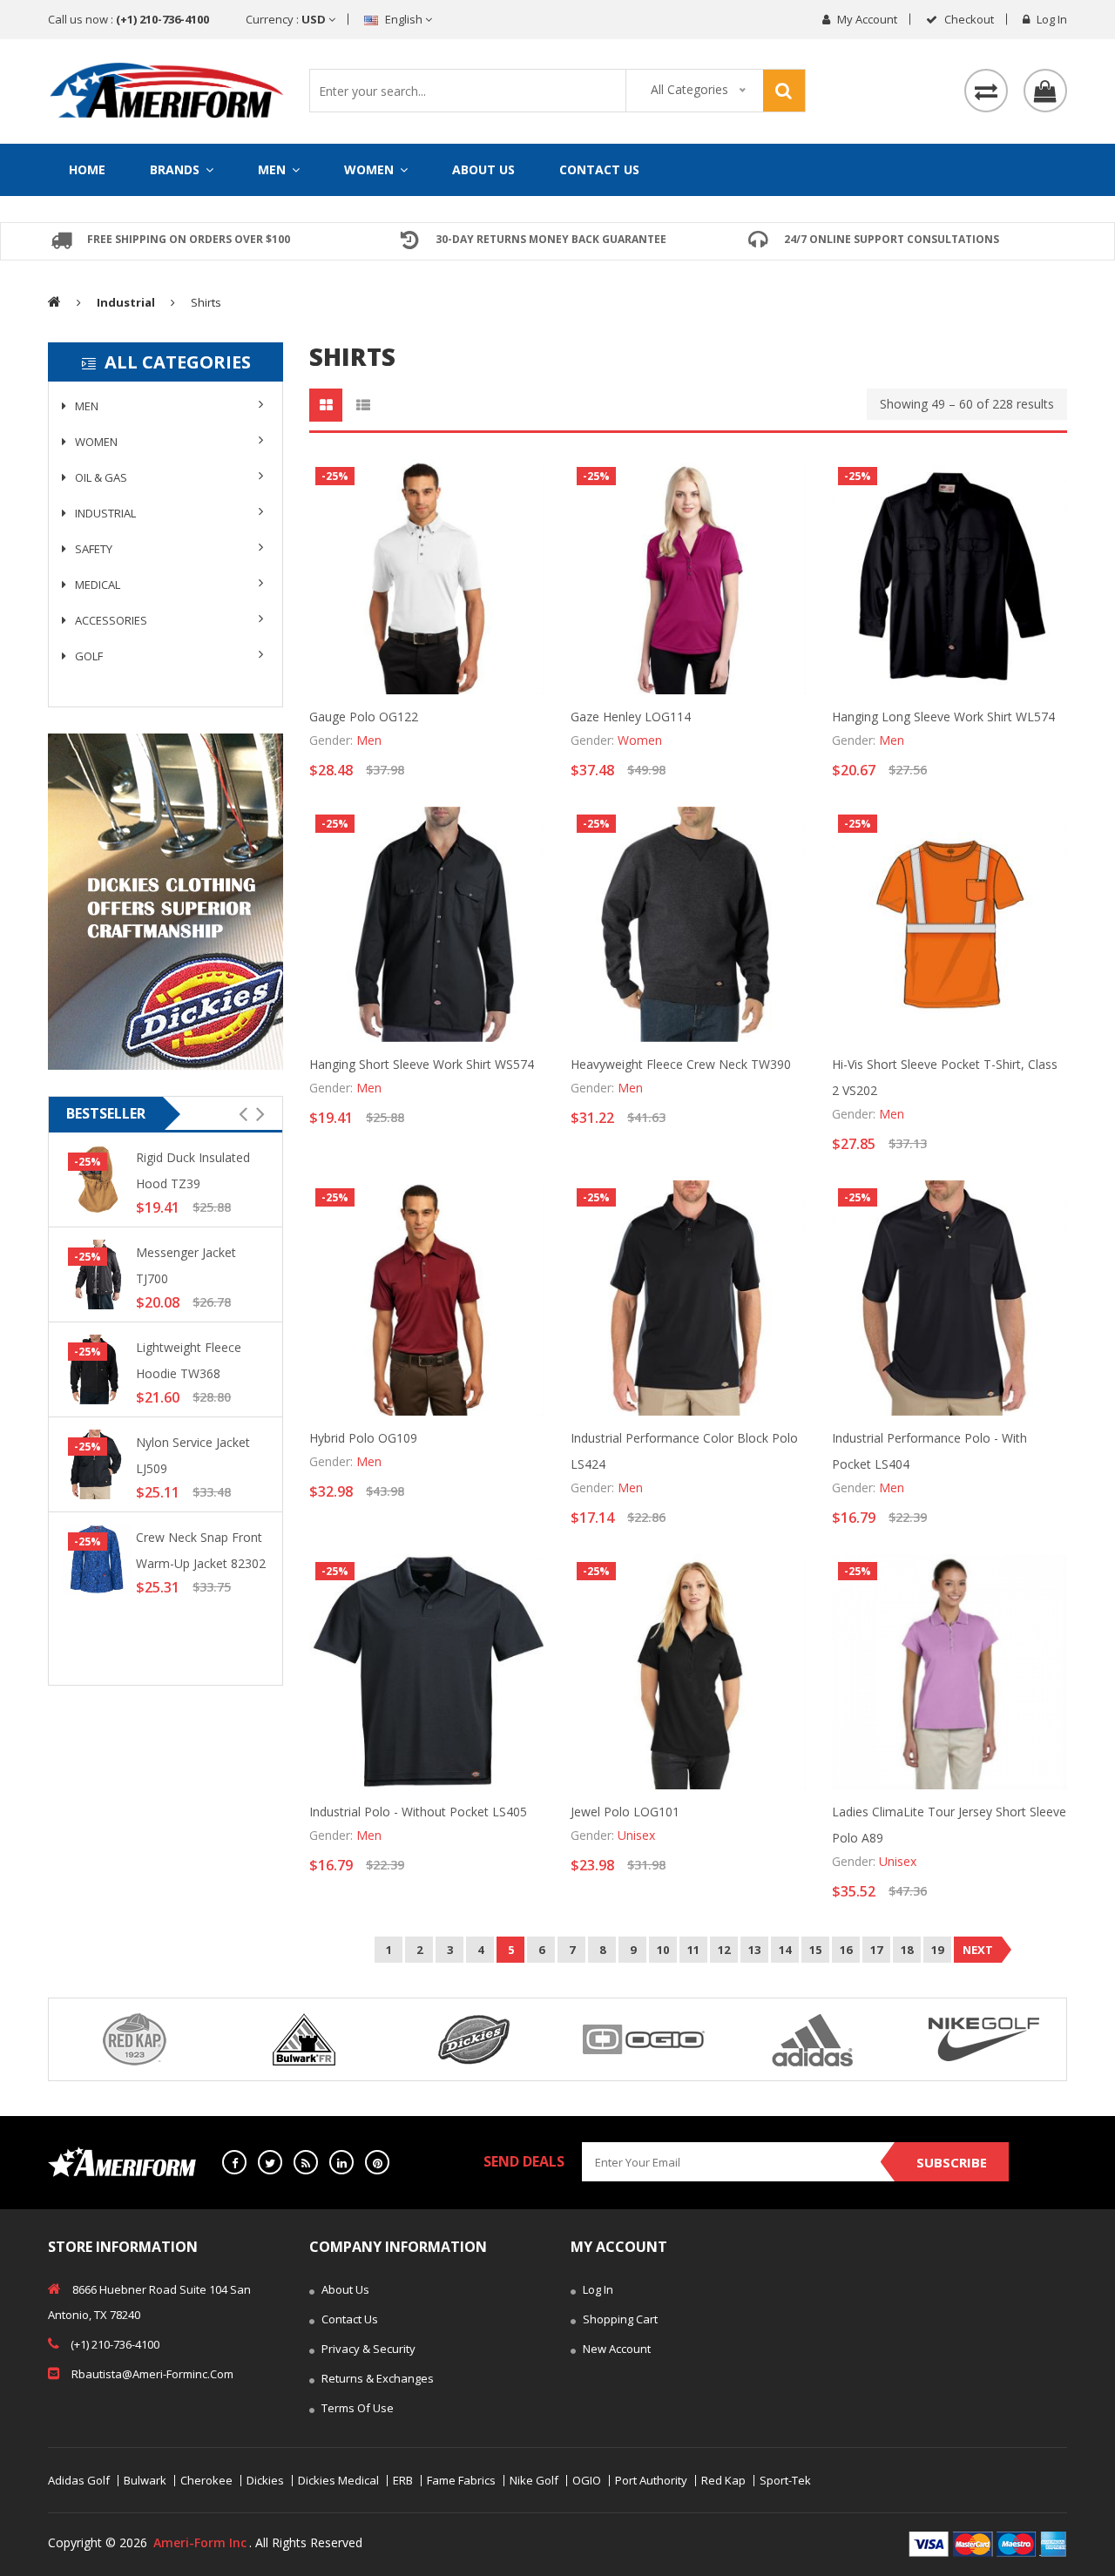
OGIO (587, 2481)
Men (274, 169)
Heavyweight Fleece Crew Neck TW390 (681, 1064)
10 (663, 1950)
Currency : (287, 19)
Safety (92, 549)
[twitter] (270, 2162)
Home (87, 169)
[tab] (326, 405)
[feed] (306, 2162)
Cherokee (206, 2481)
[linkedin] (341, 2162)
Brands (176, 169)
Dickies (265, 2481)
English (404, 19)
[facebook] (234, 2162)
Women (371, 169)
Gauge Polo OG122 (364, 717)
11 (693, 1950)
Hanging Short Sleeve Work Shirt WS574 (422, 1064)
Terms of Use (356, 2408)
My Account (866, 19)
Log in (1051, 19)
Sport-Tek (785, 2481)
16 (846, 1950)
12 (724, 1950)
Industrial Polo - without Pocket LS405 (418, 1812)
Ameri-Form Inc (200, 2542)
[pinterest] (377, 2162)
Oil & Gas (100, 477)
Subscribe (952, 2162)
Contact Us (599, 169)
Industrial (104, 513)
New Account (615, 2349)
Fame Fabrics (461, 2481)
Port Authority (651, 2481)
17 (876, 1950)
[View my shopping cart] (1045, 91)
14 (785, 1950)
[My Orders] (986, 91)
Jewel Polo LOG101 (625, 1812)
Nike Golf (534, 2481)
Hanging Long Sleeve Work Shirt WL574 (943, 717)
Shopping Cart (619, 2319)
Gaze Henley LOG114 (631, 717)
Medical (96, 585)
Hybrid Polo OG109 (363, 1438)
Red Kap (723, 2481)
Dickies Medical (338, 2481)
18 (907, 1950)
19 (937, 1950)
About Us (483, 169)
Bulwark (145, 2481)
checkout (968, 19)
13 (754, 1950)
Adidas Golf (79, 2481)
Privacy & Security (367, 2349)
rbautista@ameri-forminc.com (151, 2374)
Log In (597, 2289)
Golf (88, 656)
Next (978, 1950)
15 (815, 1950)
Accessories (110, 620)
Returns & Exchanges (376, 2378)
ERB (403, 2481)
